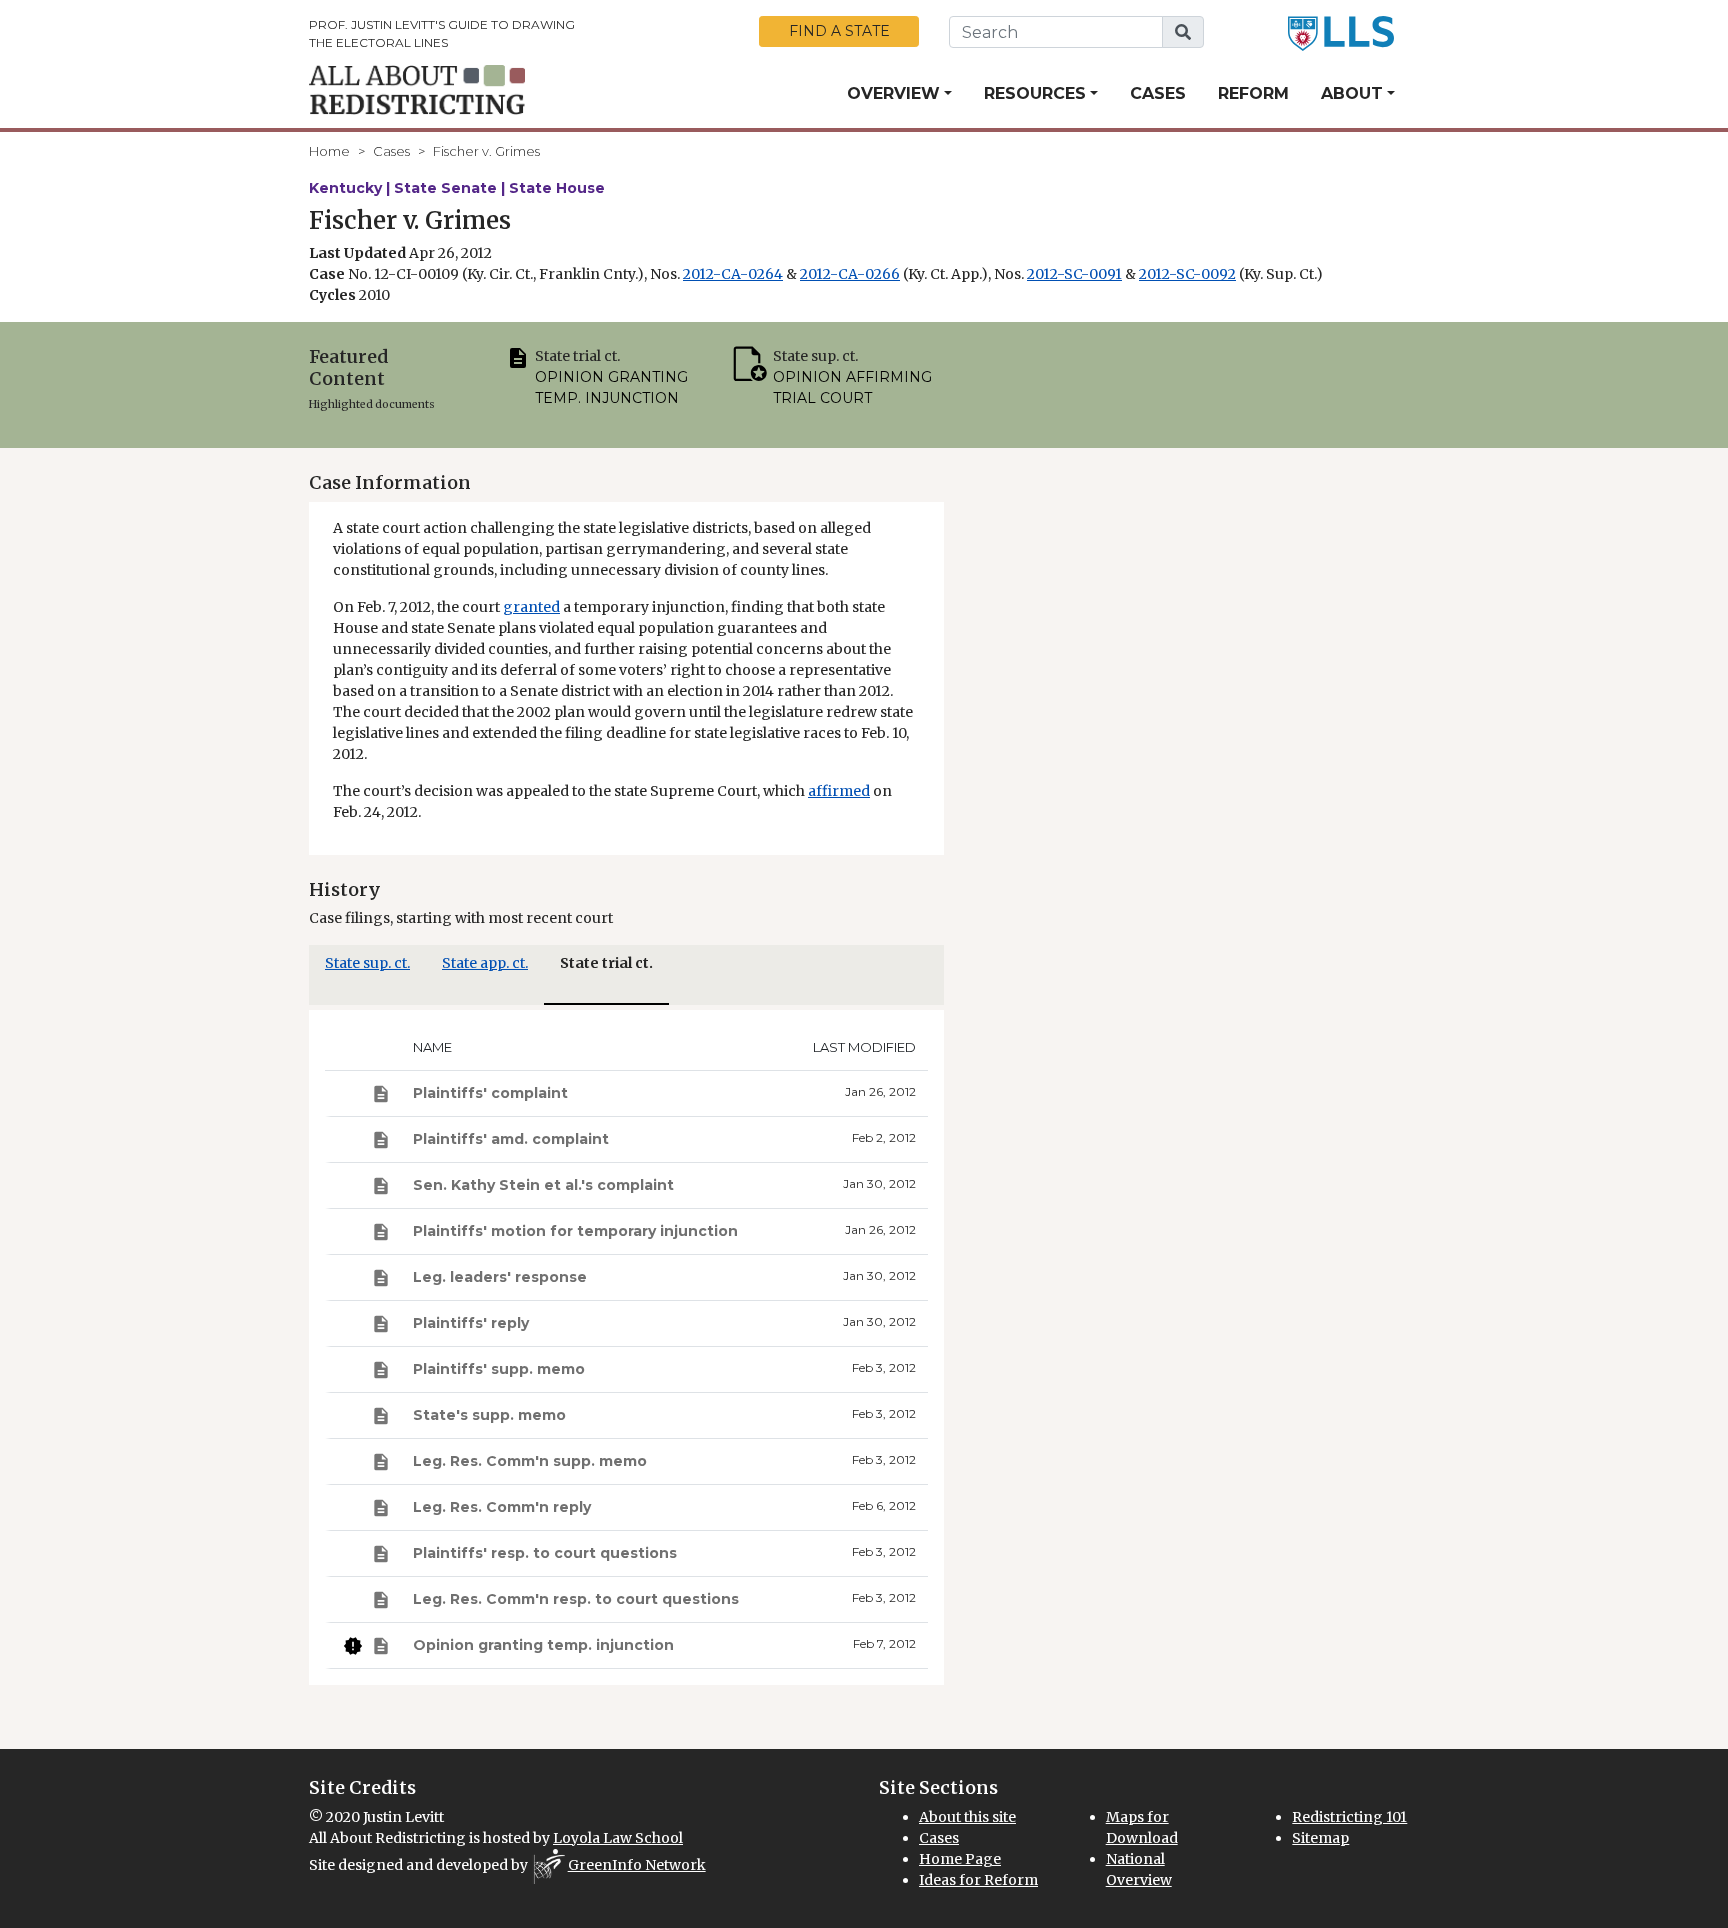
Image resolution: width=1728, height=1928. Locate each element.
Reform (1253, 93)
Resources (1035, 93)
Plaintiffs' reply (471, 1323)
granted (531, 607)
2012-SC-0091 (1074, 274)
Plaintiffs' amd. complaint (511, 1139)
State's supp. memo (489, 1415)
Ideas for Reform (978, 1880)
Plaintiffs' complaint (490, 1093)
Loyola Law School (618, 1838)
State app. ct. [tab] (485, 963)
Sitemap (1320, 1838)
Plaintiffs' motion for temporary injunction (575, 1231)
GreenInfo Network (637, 1865)
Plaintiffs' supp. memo (499, 1369)
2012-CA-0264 (733, 274)
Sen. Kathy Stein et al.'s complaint (543, 1185)
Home (329, 151)
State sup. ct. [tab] (367, 963)
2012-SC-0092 (1187, 274)
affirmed (839, 791)
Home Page (960, 1859)
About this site (967, 1817)
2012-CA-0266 (850, 274)
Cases (1158, 93)
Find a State (839, 31)
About (1352, 93)
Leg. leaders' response (500, 1277)
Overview (893, 93)
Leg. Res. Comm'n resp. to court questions (576, 1599)
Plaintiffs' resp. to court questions (545, 1553)
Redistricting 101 (1349, 1817)
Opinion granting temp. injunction (543, 1645)
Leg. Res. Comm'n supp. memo (530, 1461)
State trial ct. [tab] (606, 963)
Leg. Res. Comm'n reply (502, 1507)
